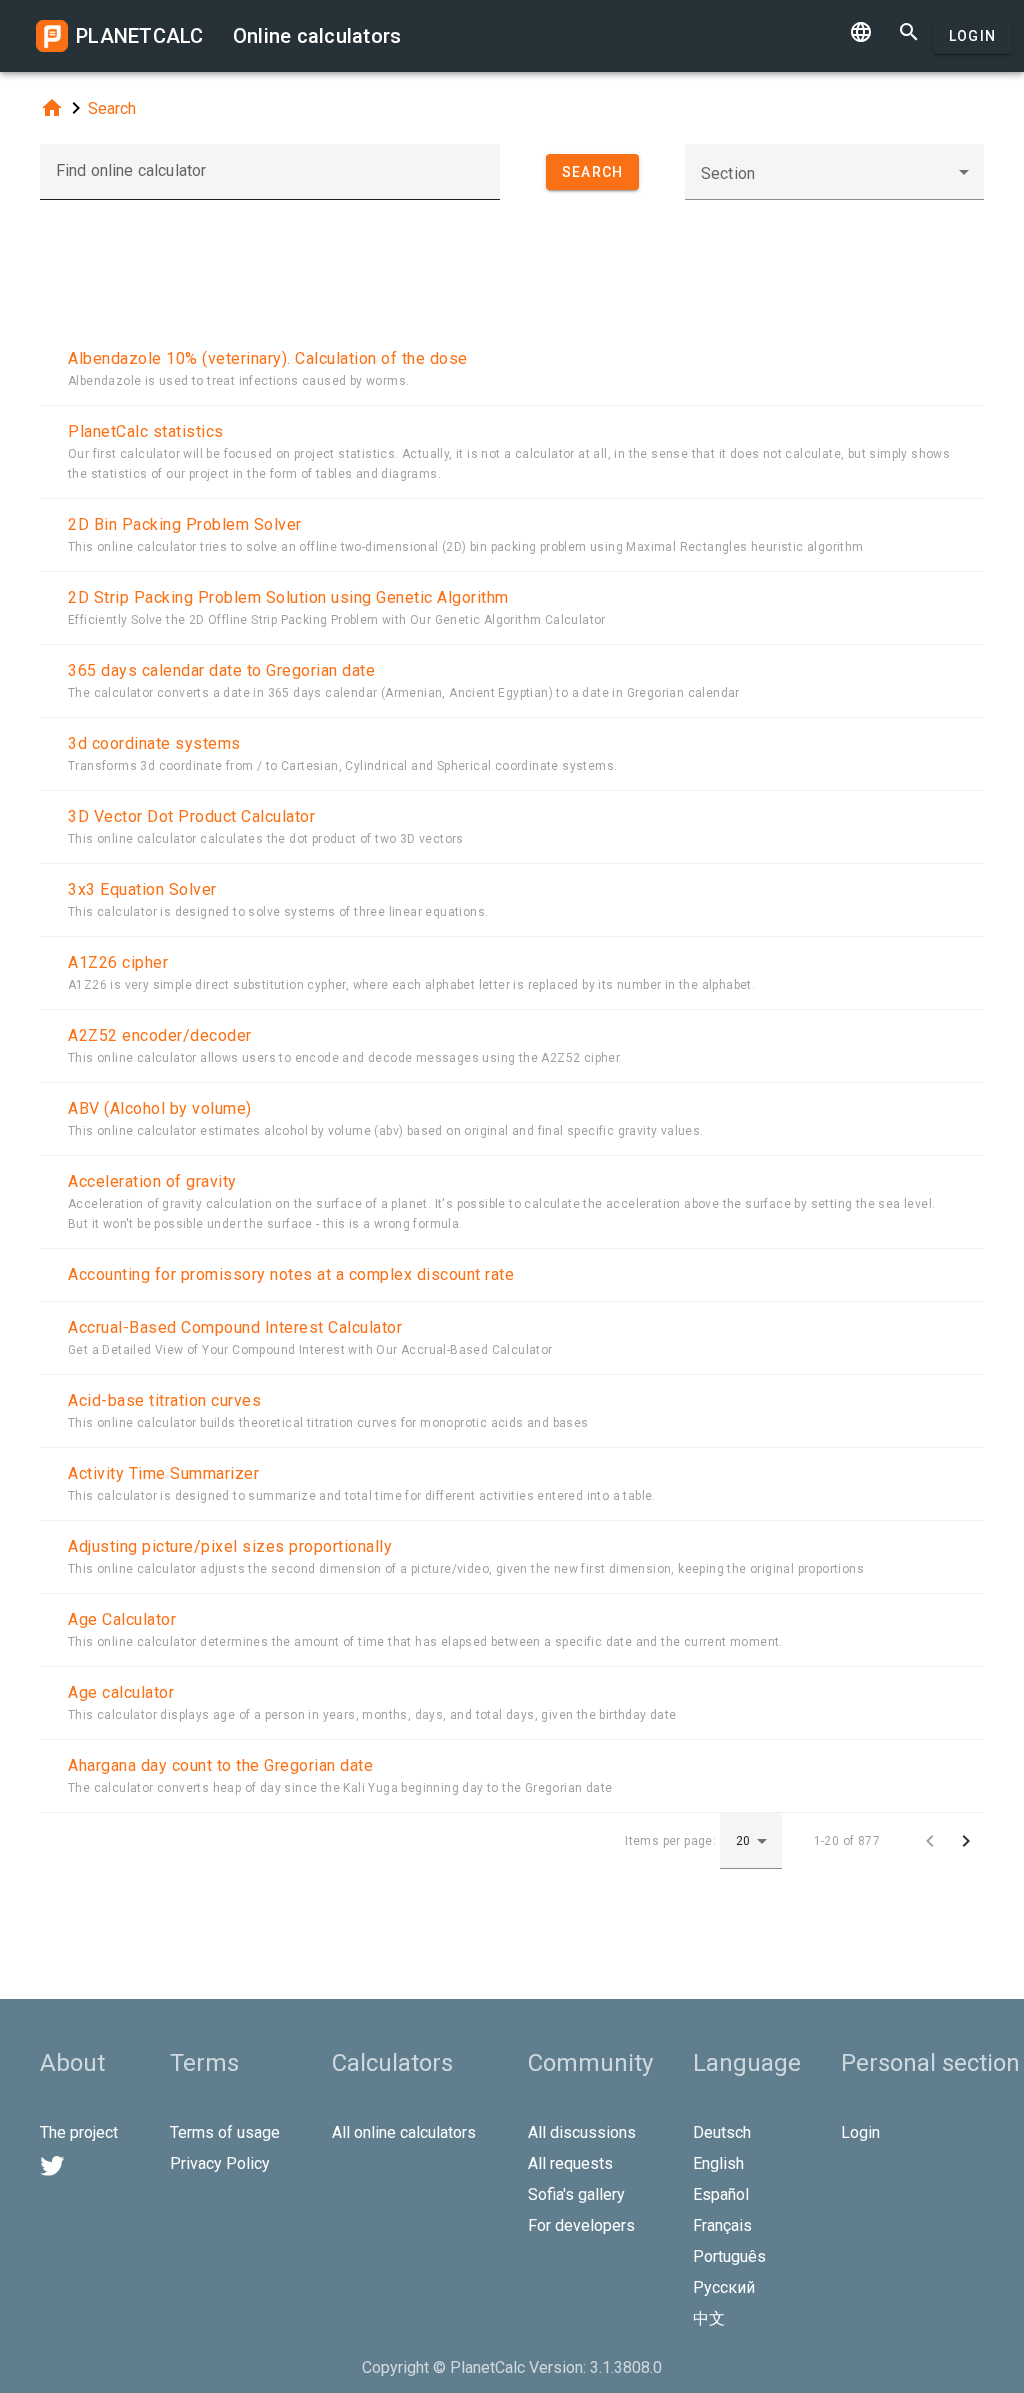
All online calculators (404, 2132)
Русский (724, 2287)
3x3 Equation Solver (142, 889)
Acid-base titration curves (164, 1400)
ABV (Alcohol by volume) (160, 1108)
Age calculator (121, 1692)
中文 (709, 2318)
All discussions (582, 2132)
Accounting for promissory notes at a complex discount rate (291, 1274)
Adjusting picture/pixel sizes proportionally (230, 1546)
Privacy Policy (220, 2163)
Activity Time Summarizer (163, 1473)
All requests (570, 2163)
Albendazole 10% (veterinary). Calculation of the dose (268, 358)
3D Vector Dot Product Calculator (191, 816)
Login (972, 36)
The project (79, 2132)
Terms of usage (225, 2132)
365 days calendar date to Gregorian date (221, 670)
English (718, 2163)
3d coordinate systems (154, 743)
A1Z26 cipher (118, 962)
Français (722, 2225)
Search (112, 108)
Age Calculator (122, 1619)
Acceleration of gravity (152, 1181)
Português (729, 2256)
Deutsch (722, 2132)
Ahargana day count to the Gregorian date (220, 1765)
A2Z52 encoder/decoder (160, 1035)
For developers (581, 2225)
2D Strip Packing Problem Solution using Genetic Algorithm (288, 597)
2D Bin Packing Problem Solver (185, 524)
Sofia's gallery (576, 2194)
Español (721, 2194)
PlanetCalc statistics (146, 431)
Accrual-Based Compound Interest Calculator (235, 1327)
